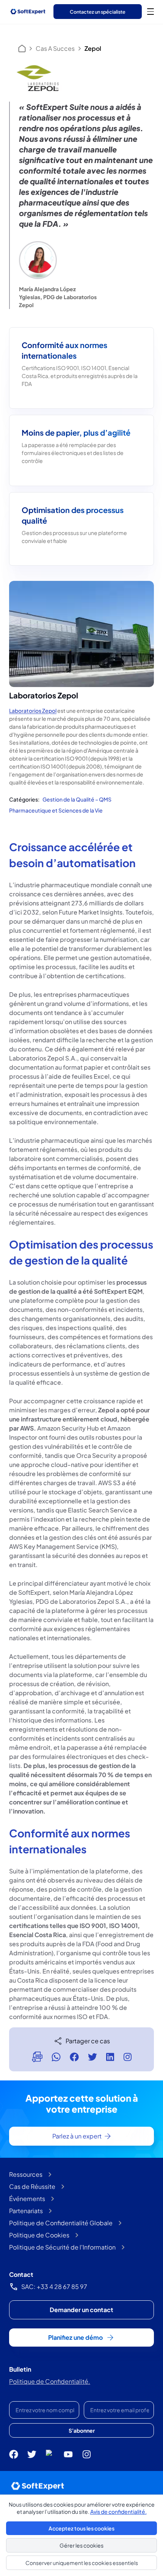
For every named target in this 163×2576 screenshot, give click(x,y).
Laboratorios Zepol (33, 711)
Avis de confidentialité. (118, 2512)
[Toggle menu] (150, 11)
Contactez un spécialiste (98, 12)
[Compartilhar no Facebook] (74, 2057)
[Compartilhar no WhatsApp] (56, 2057)
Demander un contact (81, 2310)
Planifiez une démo (75, 2337)
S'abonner (82, 2430)
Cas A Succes (55, 48)
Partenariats (26, 2211)
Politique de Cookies (39, 2235)
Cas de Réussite (32, 2186)
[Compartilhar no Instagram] (127, 2057)
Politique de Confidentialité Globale (61, 2223)
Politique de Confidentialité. (50, 2381)
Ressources (26, 2174)
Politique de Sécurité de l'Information (62, 2247)
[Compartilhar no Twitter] (92, 2057)
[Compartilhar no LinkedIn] (110, 2057)
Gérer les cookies (81, 2545)
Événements (27, 2199)
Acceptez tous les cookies (81, 2528)
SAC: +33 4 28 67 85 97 (54, 2287)
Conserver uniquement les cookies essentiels (82, 2563)
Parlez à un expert (77, 2136)
